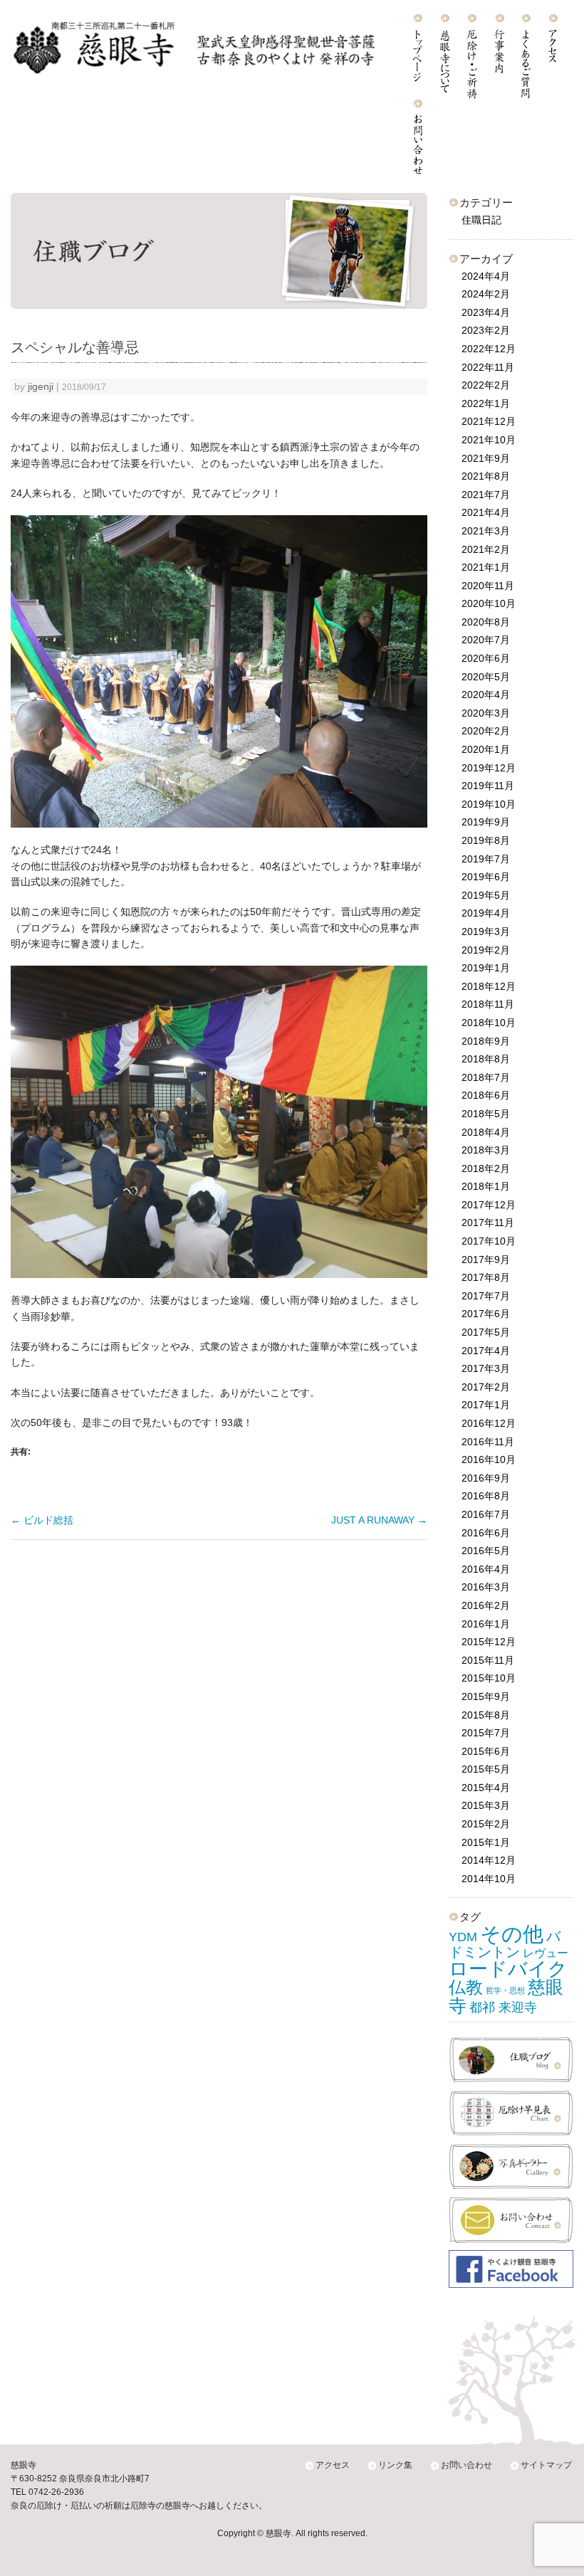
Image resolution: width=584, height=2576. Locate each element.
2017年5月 (486, 1332)
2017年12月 (489, 1205)
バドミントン (505, 1944)
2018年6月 (486, 1095)
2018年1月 (486, 1186)
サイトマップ (546, 2465)
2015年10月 (489, 1678)
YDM (463, 1937)
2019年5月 (486, 895)
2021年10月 (489, 440)
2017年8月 (486, 1277)
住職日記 (481, 220)
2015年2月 (486, 1824)
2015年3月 (486, 1805)
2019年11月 (488, 786)
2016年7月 (486, 1514)
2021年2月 (486, 549)
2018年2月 (486, 1168)
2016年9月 (486, 1478)
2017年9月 (486, 1260)
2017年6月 (486, 1314)
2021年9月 (486, 458)
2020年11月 (488, 586)
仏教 (466, 1988)
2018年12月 (489, 986)
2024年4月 (486, 276)
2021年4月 (486, 512)
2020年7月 (486, 640)
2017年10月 (489, 1241)
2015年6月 (486, 1751)
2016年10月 (489, 1459)
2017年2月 (486, 1387)
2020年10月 (489, 603)
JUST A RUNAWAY (379, 1520)
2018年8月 (486, 1059)
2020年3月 (486, 713)
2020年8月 (486, 622)
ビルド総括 (42, 1520)
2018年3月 (486, 1150)
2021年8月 (486, 476)
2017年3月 (486, 1368)
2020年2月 (486, 731)
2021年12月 (489, 421)
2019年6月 (486, 877)
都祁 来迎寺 (503, 2007)
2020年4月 (486, 695)
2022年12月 (489, 349)
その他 (512, 1934)
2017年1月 (486, 1405)
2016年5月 (486, 1551)
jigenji (41, 387)
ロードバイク (508, 1969)
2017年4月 (486, 1351)
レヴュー (546, 1953)
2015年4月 (486, 1788)
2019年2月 (486, 950)
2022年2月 (486, 385)
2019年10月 (489, 804)
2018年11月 (488, 1004)
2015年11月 (488, 1660)
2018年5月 (486, 1114)
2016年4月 (486, 1569)
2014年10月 (489, 1879)
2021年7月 (486, 495)
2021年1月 (486, 567)
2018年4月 (486, 1132)
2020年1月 (486, 749)
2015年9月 (486, 1696)
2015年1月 (486, 1842)
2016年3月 (486, 1587)
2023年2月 (486, 330)
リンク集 (395, 2465)
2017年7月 (486, 1296)
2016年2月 (486, 1605)
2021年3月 (486, 531)
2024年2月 (486, 294)
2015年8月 (486, 1715)
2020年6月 (486, 658)
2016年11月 (488, 1442)
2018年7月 (486, 1077)
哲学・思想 (505, 1990)
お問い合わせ (466, 2465)
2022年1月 (486, 403)
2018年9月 (486, 1041)
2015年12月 (489, 1642)
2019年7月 (486, 859)
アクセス (333, 2465)
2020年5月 (486, 677)
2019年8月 (486, 840)
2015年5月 (486, 1769)
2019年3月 (486, 931)
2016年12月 (489, 1423)
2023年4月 (486, 312)
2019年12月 (489, 768)
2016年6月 (486, 1533)
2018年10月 (489, 1023)
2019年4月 (486, 913)
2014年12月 (489, 1860)
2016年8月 (486, 1496)
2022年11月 (488, 367)
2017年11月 (488, 1223)
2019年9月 (486, 822)
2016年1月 (486, 1624)
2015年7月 (486, 1733)
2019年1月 (486, 968)
